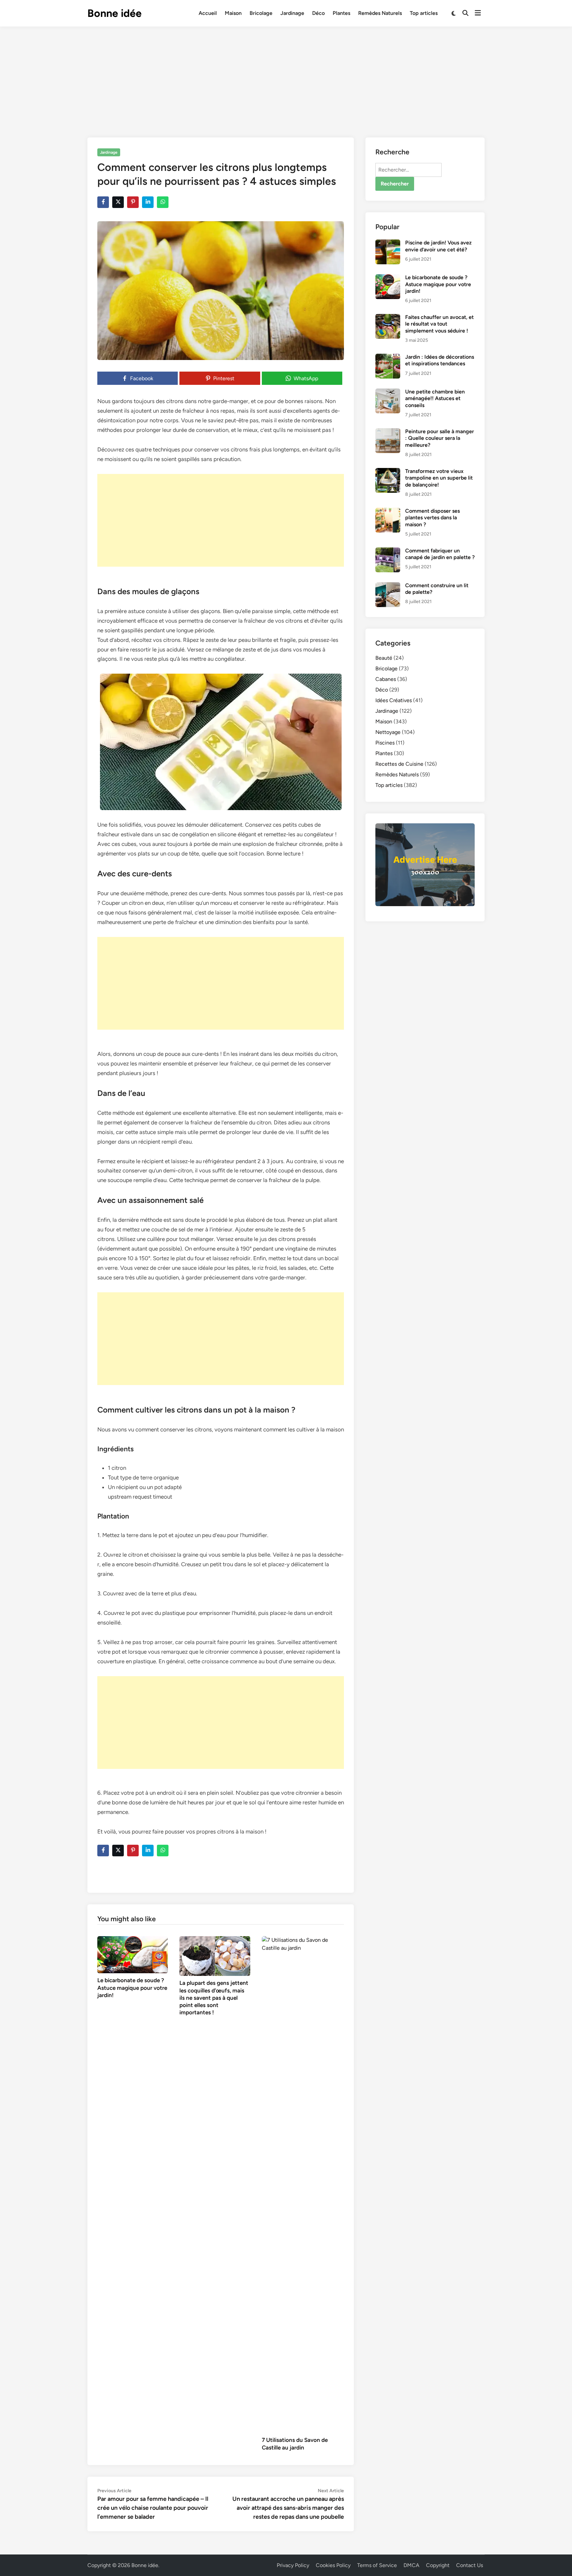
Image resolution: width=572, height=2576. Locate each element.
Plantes (341, 13)
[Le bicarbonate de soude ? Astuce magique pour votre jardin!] (133, 1954)
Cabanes (386, 679)
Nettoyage (388, 732)
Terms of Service (377, 2565)
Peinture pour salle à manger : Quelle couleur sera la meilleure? (440, 438)
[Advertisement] (286, 76)
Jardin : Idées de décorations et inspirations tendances (440, 360)
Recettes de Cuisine (399, 764)
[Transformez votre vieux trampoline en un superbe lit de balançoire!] (388, 472)
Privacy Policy (293, 2565)
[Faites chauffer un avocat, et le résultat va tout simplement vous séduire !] (388, 318)
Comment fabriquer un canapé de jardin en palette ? (440, 554)
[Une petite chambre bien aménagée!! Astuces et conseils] (388, 392)
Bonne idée (115, 13)
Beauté (384, 658)
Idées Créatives (394, 700)
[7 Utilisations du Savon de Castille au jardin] (303, 2184)
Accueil (208, 13)
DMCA (411, 2565)
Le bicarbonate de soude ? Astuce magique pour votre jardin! (132, 1987)
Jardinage (292, 13)
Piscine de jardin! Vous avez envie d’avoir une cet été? (438, 246)
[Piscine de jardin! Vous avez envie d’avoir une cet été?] (388, 243)
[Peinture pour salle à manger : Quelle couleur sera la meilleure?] (388, 432)
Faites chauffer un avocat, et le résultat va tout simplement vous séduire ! (439, 324)
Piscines (385, 743)
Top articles (424, 13)
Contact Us (470, 2565)
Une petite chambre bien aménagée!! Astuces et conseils (435, 398)
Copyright (438, 2565)
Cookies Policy (333, 2565)
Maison (233, 13)
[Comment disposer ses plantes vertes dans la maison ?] (388, 512)
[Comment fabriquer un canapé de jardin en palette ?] (388, 551)
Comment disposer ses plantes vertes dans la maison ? (432, 518)
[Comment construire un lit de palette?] (388, 586)
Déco (318, 13)
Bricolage (261, 13)
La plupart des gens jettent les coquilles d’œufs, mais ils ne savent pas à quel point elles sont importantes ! (214, 1997)
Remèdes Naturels (380, 13)
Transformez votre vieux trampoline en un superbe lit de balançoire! (439, 478)
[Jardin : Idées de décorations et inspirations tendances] (388, 358)
